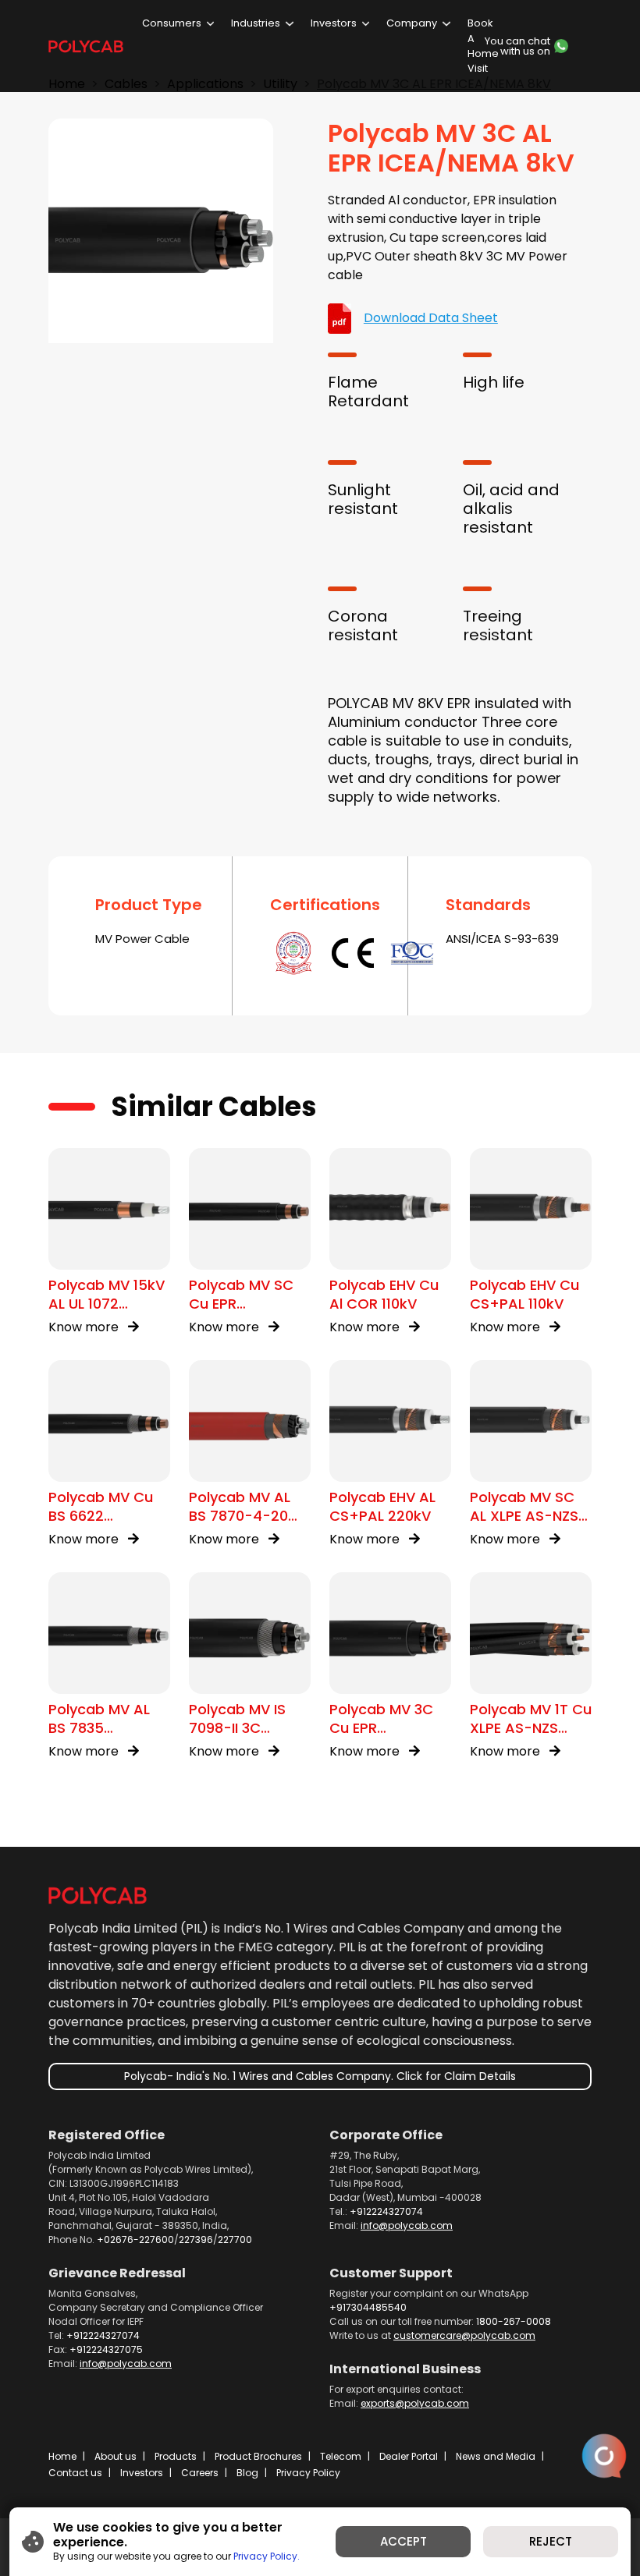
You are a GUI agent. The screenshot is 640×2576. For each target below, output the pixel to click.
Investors (334, 23)
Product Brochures (258, 2456)
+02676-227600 (135, 2239)
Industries (256, 23)
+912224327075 (106, 2349)
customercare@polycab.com (464, 2335)
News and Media (496, 2456)
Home (62, 2456)
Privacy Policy (308, 2473)
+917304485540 (368, 2307)
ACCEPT (404, 2541)
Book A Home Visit (483, 46)
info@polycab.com (407, 2225)
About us (116, 2456)
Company (412, 23)
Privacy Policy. (267, 2556)
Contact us (75, 2473)
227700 (235, 2239)
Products (176, 2456)
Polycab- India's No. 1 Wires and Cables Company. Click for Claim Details (320, 2076)
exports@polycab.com (415, 2403)
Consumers (172, 23)
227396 (196, 2239)
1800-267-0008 (514, 2321)
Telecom (341, 2456)
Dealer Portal (409, 2456)
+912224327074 (386, 2211)
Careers (200, 2473)
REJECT (551, 2541)
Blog (247, 2473)
